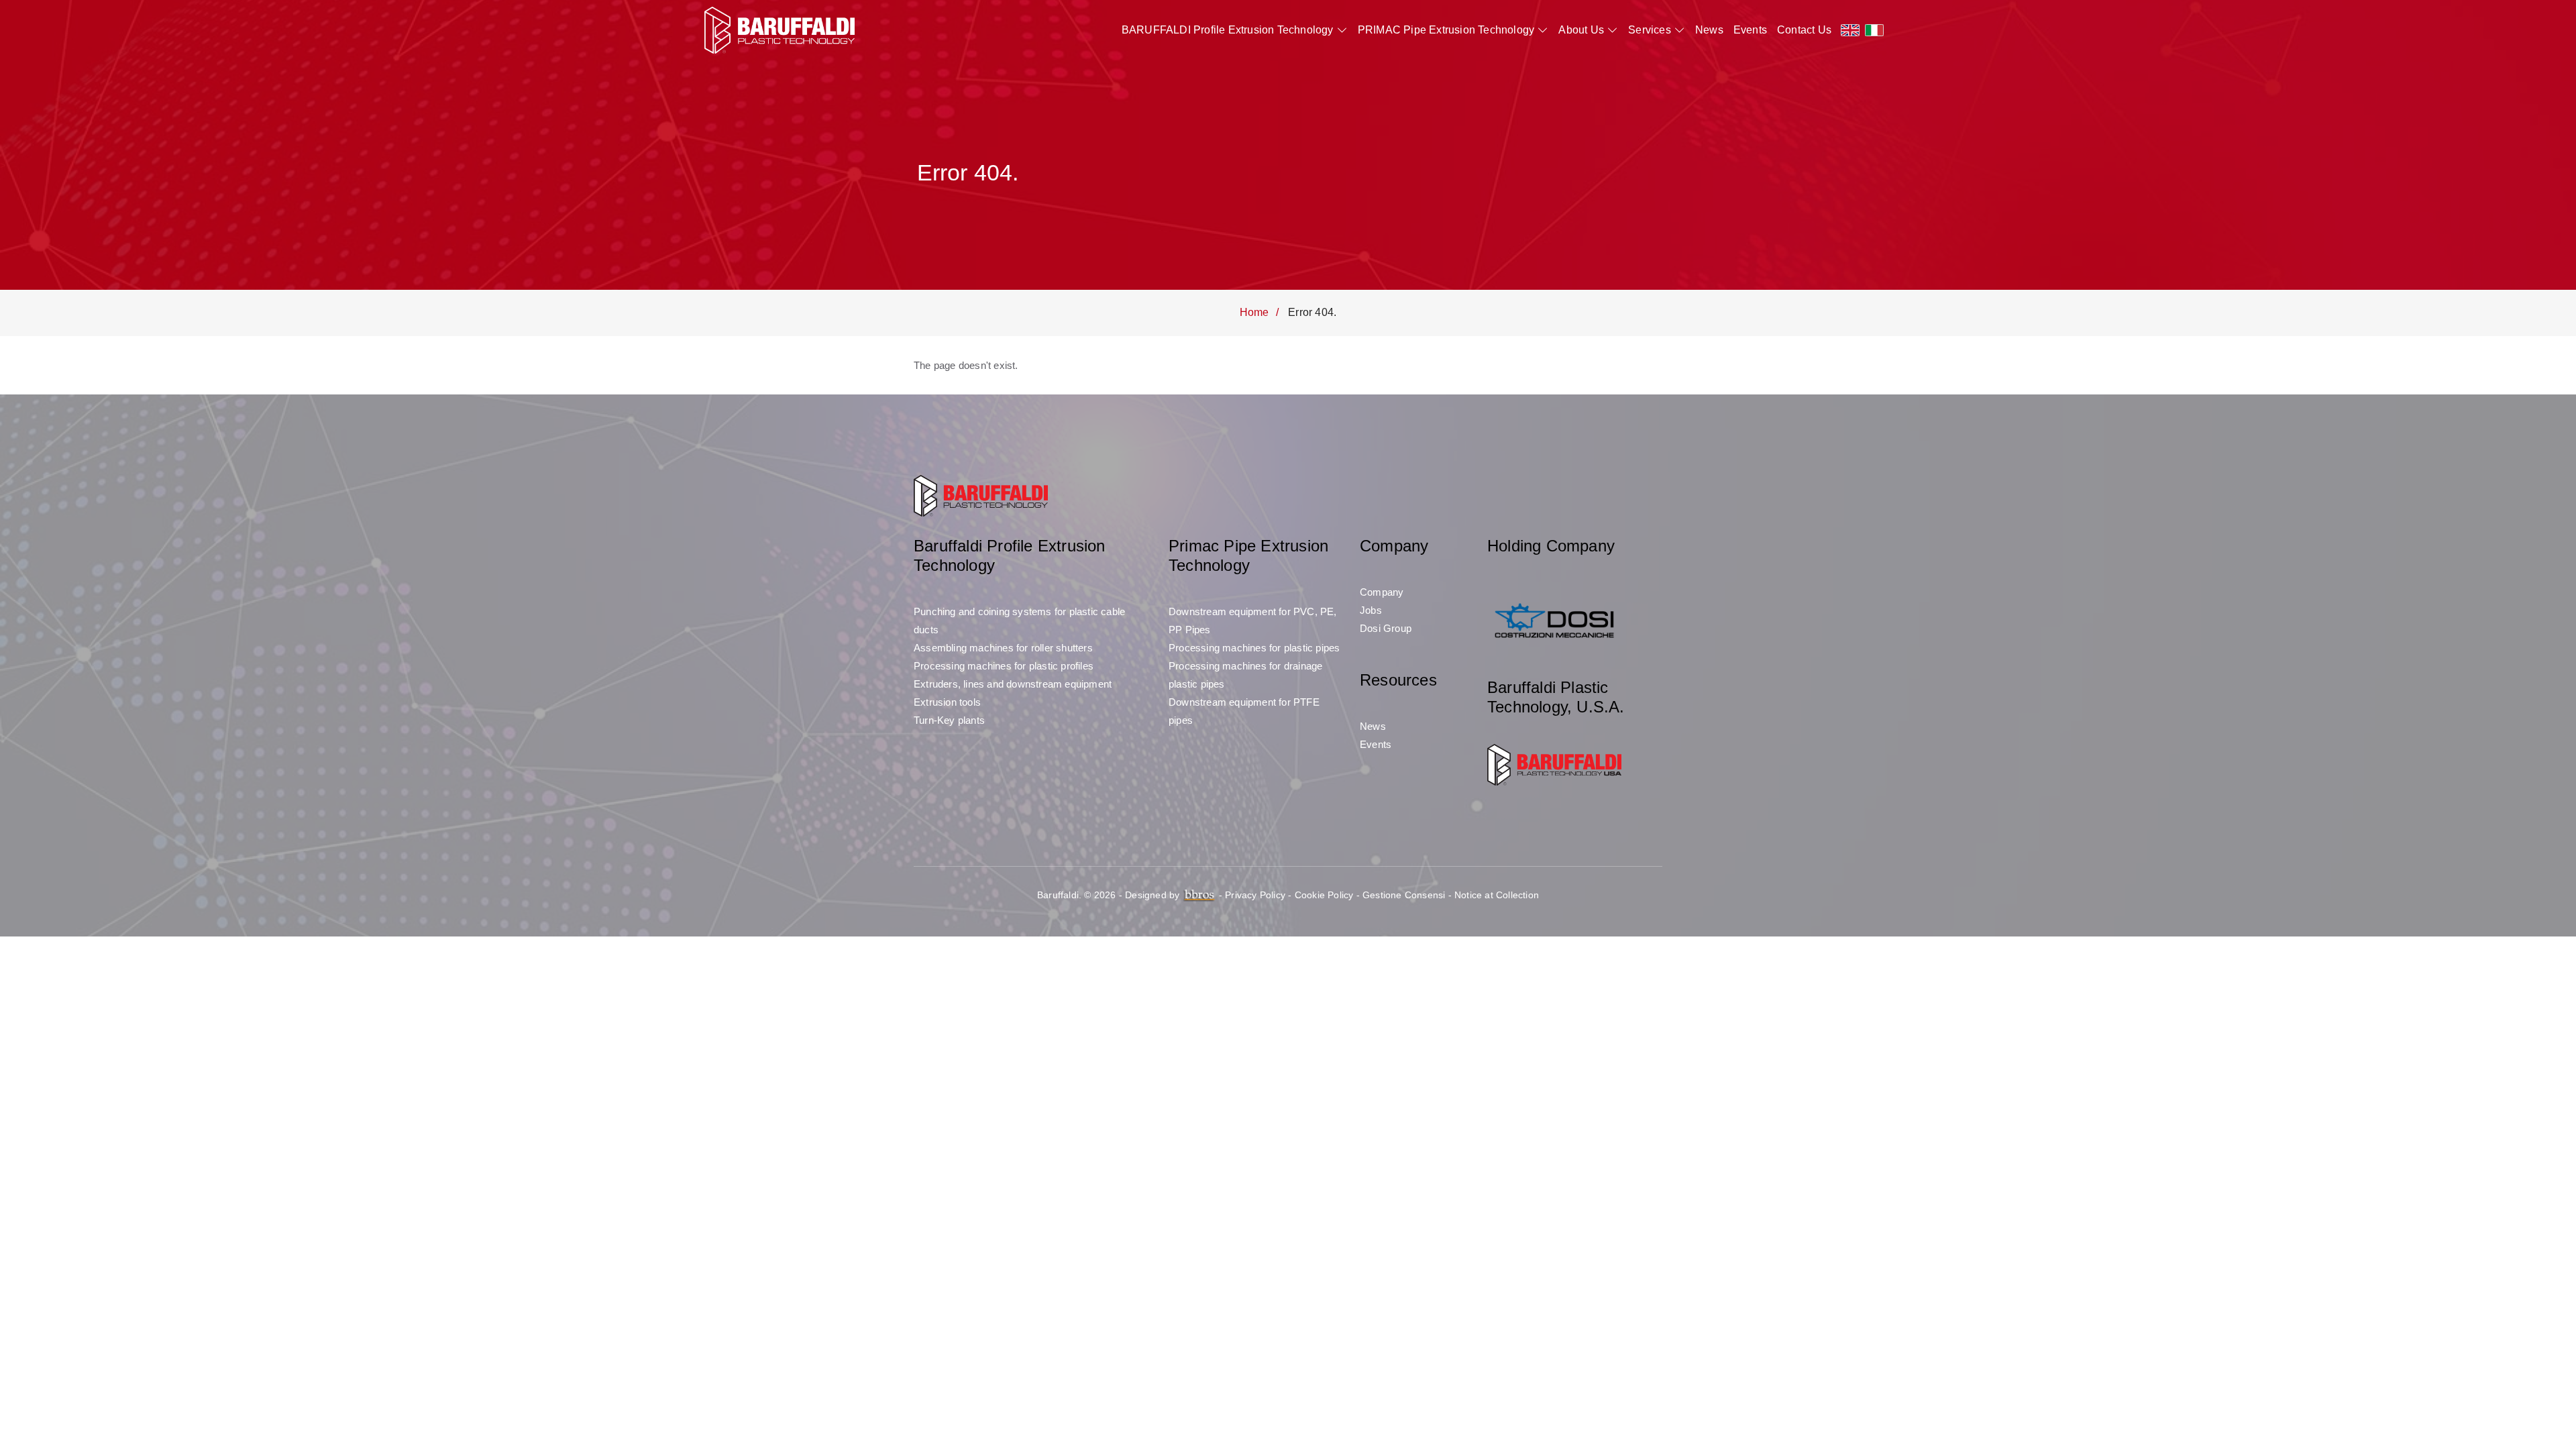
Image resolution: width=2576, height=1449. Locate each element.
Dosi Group (1386, 628)
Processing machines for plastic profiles (1004, 666)
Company (1382, 592)
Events (1750, 30)
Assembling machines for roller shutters (1003, 648)
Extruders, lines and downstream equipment (1013, 684)
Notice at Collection (1497, 895)
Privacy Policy (1255, 895)
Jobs (1371, 610)
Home (1254, 312)
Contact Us (1804, 30)
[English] (1850, 30)
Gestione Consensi (1404, 895)
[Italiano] (1874, 30)
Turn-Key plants (949, 720)
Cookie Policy (1324, 895)
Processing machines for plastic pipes (1254, 648)
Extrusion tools (947, 702)
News (1709, 30)
